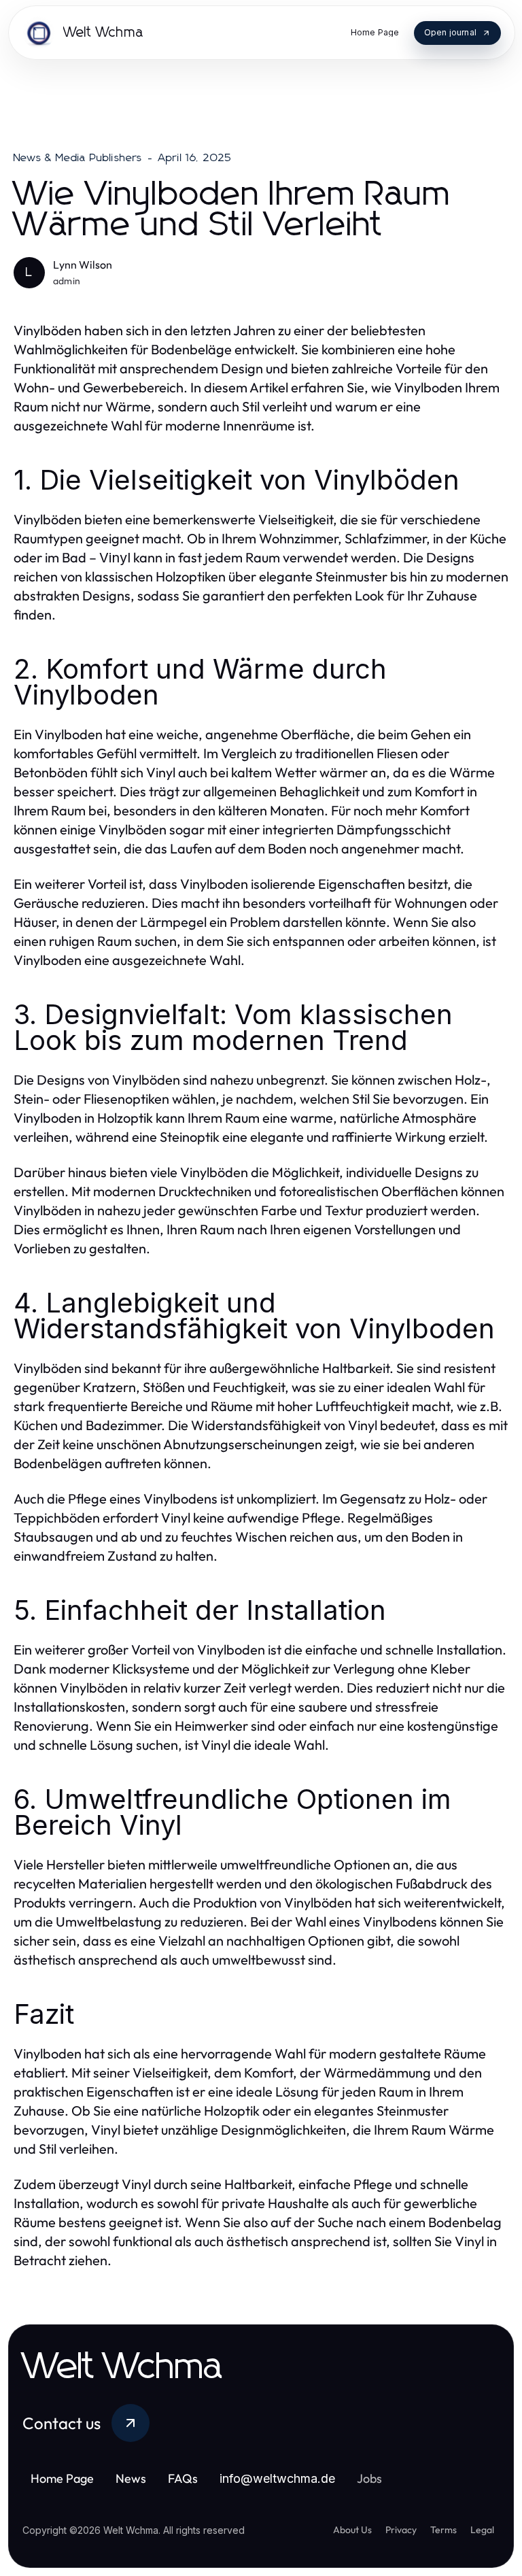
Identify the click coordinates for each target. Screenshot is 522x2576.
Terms (443, 2530)
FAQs (183, 2478)
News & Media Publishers (78, 158)
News (131, 2478)
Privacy (401, 2530)
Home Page (62, 2478)
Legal (482, 2530)
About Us (352, 2530)
